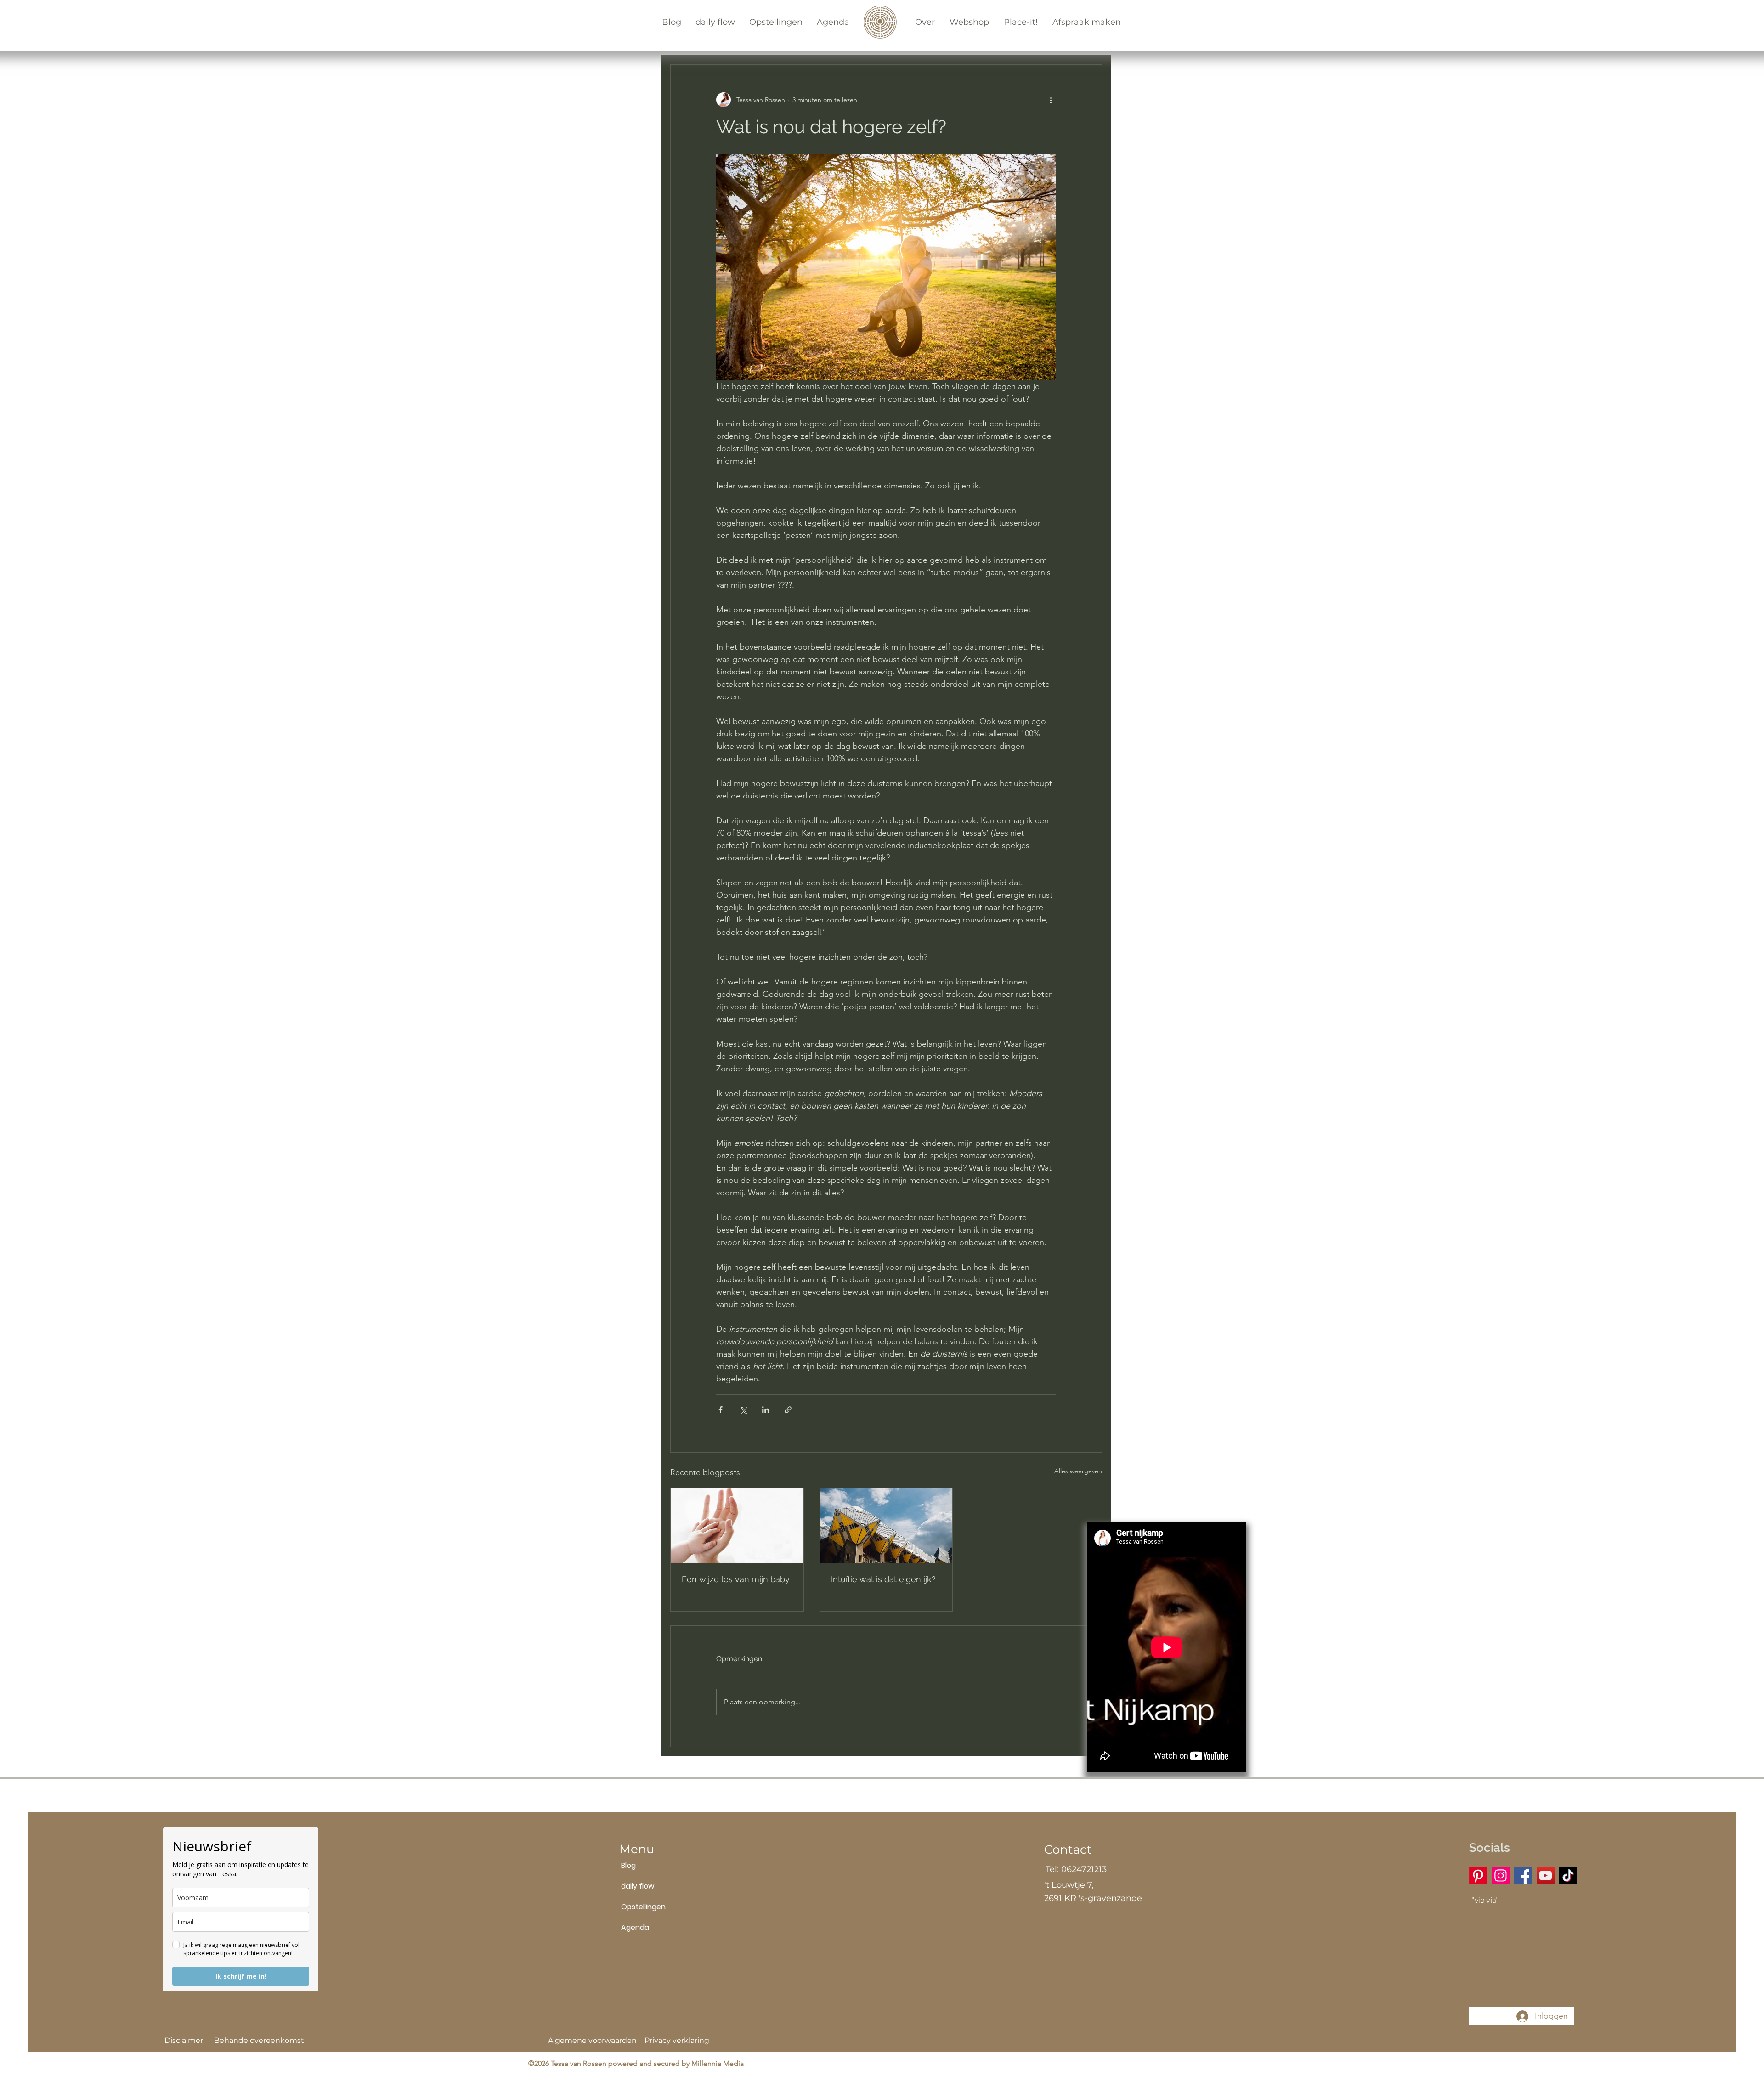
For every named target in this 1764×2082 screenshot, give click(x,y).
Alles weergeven (1078, 1471)
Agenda (635, 1927)
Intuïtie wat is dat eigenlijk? (883, 1579)
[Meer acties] (1051, 100)
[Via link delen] (788, 1410)
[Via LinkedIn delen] (766, 1410)
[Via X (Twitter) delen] (743, 1410)
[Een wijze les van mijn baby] (737, 1526)
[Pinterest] (1478, 1875)
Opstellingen (643, 1907)
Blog (628, 1865)
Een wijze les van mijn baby (736, 1579)
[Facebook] (1523, 1875)
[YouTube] (1546, 1875)
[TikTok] (1568, 1875)
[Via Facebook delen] (721, 1410)
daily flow (638, 1886)
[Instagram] (1501, 1875)
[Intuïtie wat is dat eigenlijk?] (886, 1526)
